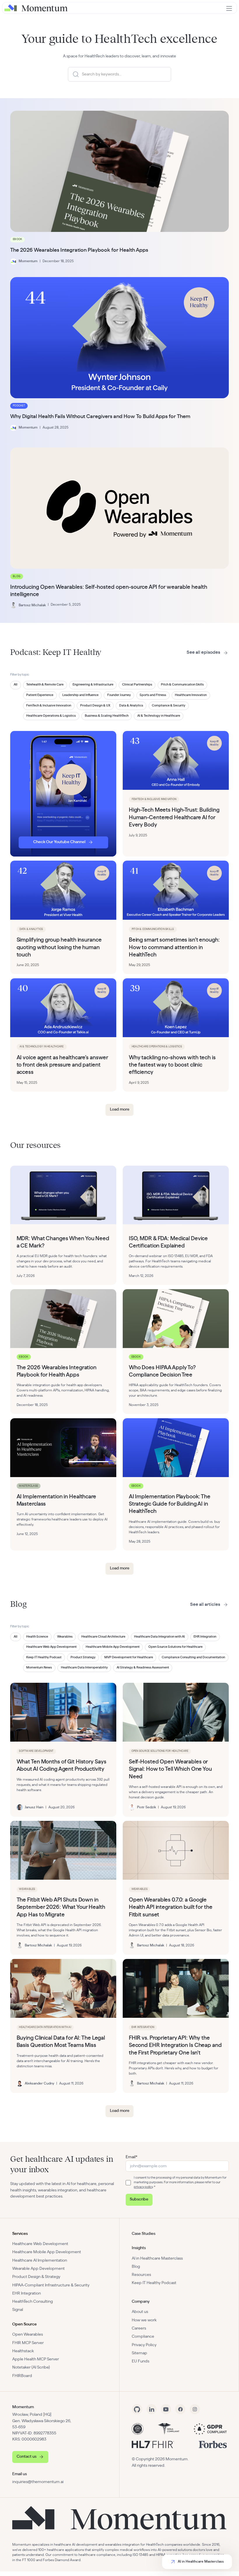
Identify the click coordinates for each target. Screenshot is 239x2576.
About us (140, 2312)
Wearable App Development (38, 2269)
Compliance (143, 2337)
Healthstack (23, 2351)
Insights (139, 2248)
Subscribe (139, 2199)
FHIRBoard (22, 2376)
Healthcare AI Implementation (40, 2260)
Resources (141, 2275)
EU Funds (140, 2361)
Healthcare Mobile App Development (47, 2252)
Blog (136, 2267)
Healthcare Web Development (40, 2244)
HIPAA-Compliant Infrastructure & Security (51, 2285)
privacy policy (143, 2187)
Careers (139, 2328)
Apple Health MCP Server (36, 2359)
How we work (144, 2320)
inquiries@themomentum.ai (38, 2482)
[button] (229, 8)
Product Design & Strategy (36, 2277)
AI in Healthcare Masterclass (157, 2258)
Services (20, 2234)
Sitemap (139, 2353)
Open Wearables (28, 2334)
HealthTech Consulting (32, 2302)
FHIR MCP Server (28, 2343)
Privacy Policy (144, 2345)
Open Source (24, 2324)
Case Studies (144, 2234)
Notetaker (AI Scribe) (31, 2367)
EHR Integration (27, 2293)
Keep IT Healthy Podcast (154, 2283)
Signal (18, 2310)
